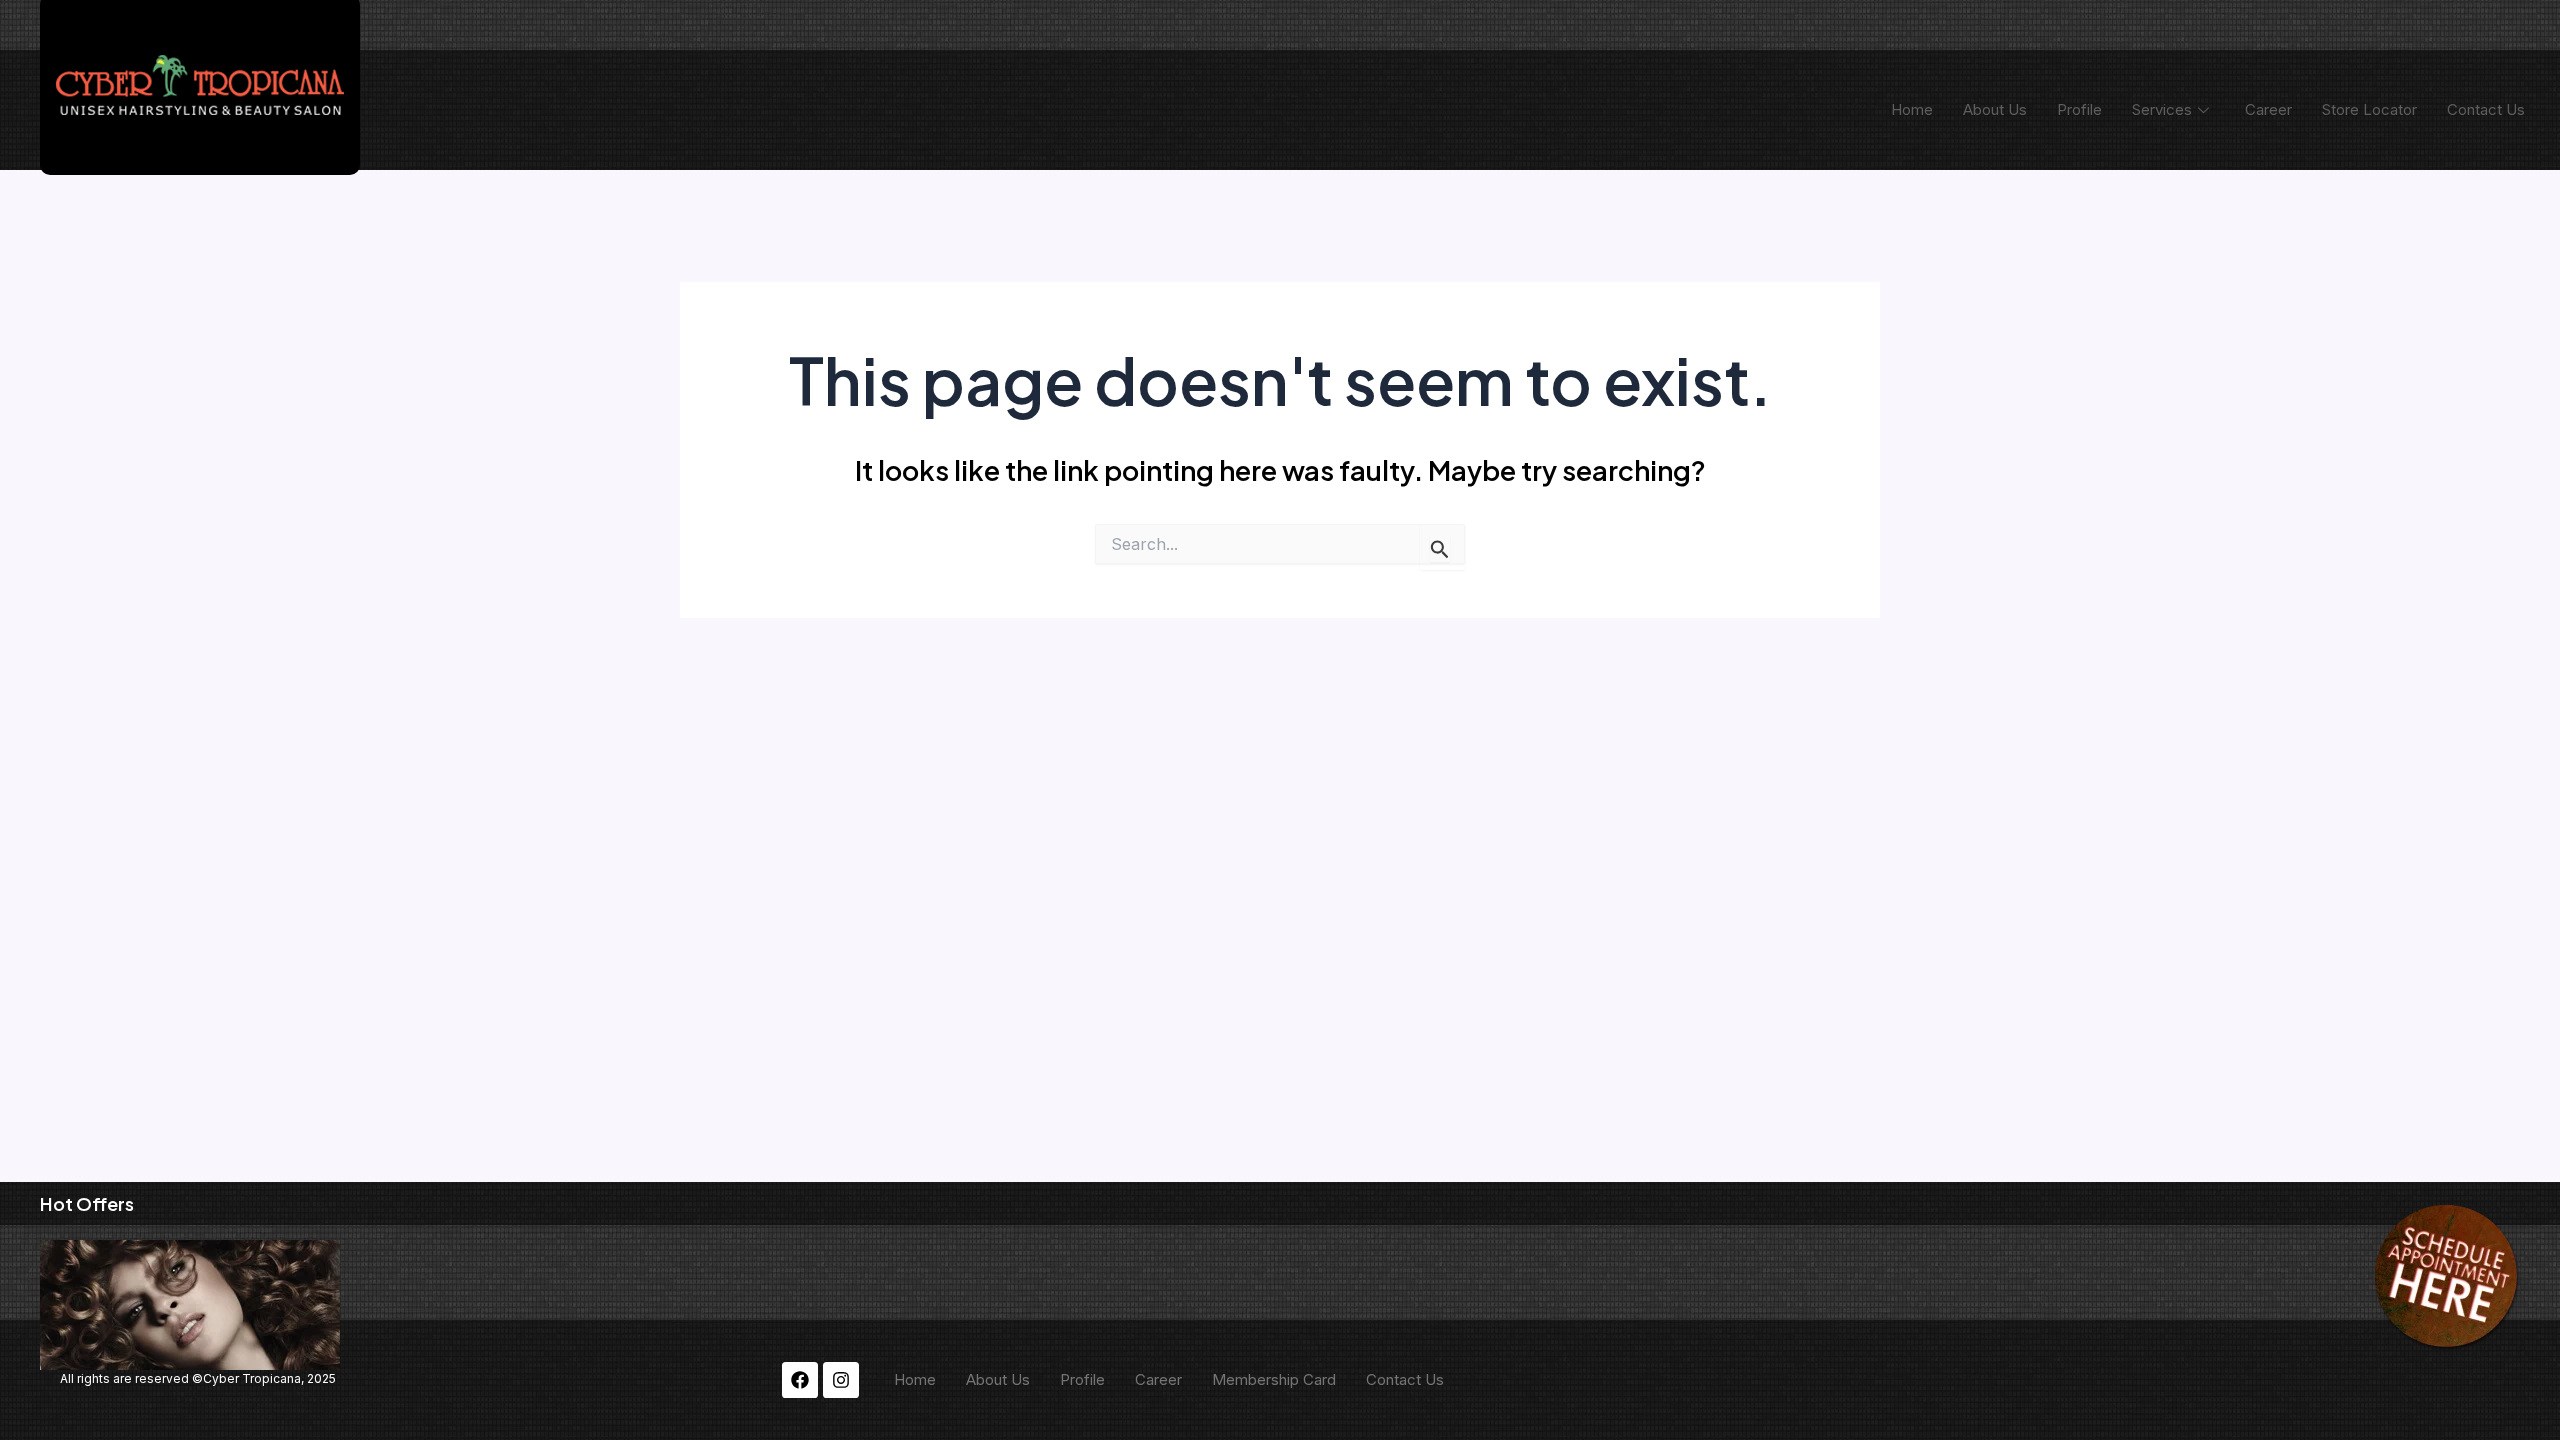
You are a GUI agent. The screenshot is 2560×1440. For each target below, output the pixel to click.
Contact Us (2486, 109)
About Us (1995, 109)
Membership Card (1274, 1379)
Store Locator (2369, 109)
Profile (2079, 109)
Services (2162, 109)
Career (2268, 109)
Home (1912, 109)
